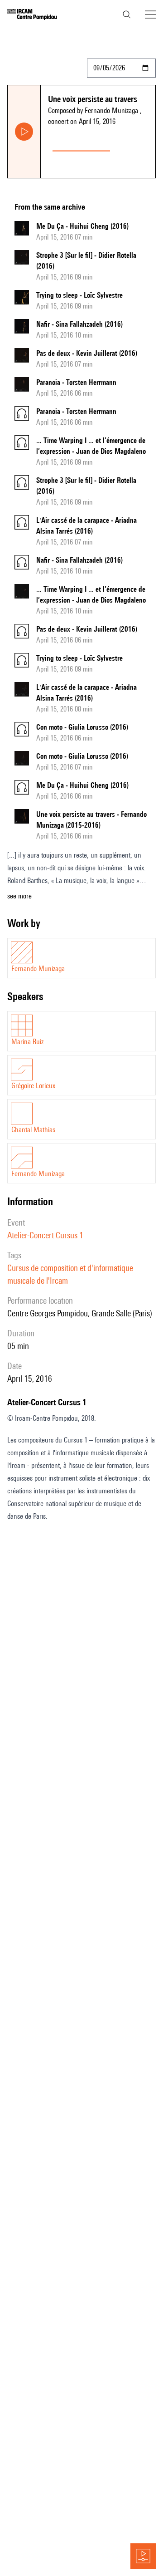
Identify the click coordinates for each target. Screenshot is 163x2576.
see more (19, 896)
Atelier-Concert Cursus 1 (45, 1235)
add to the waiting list (135, 149)
